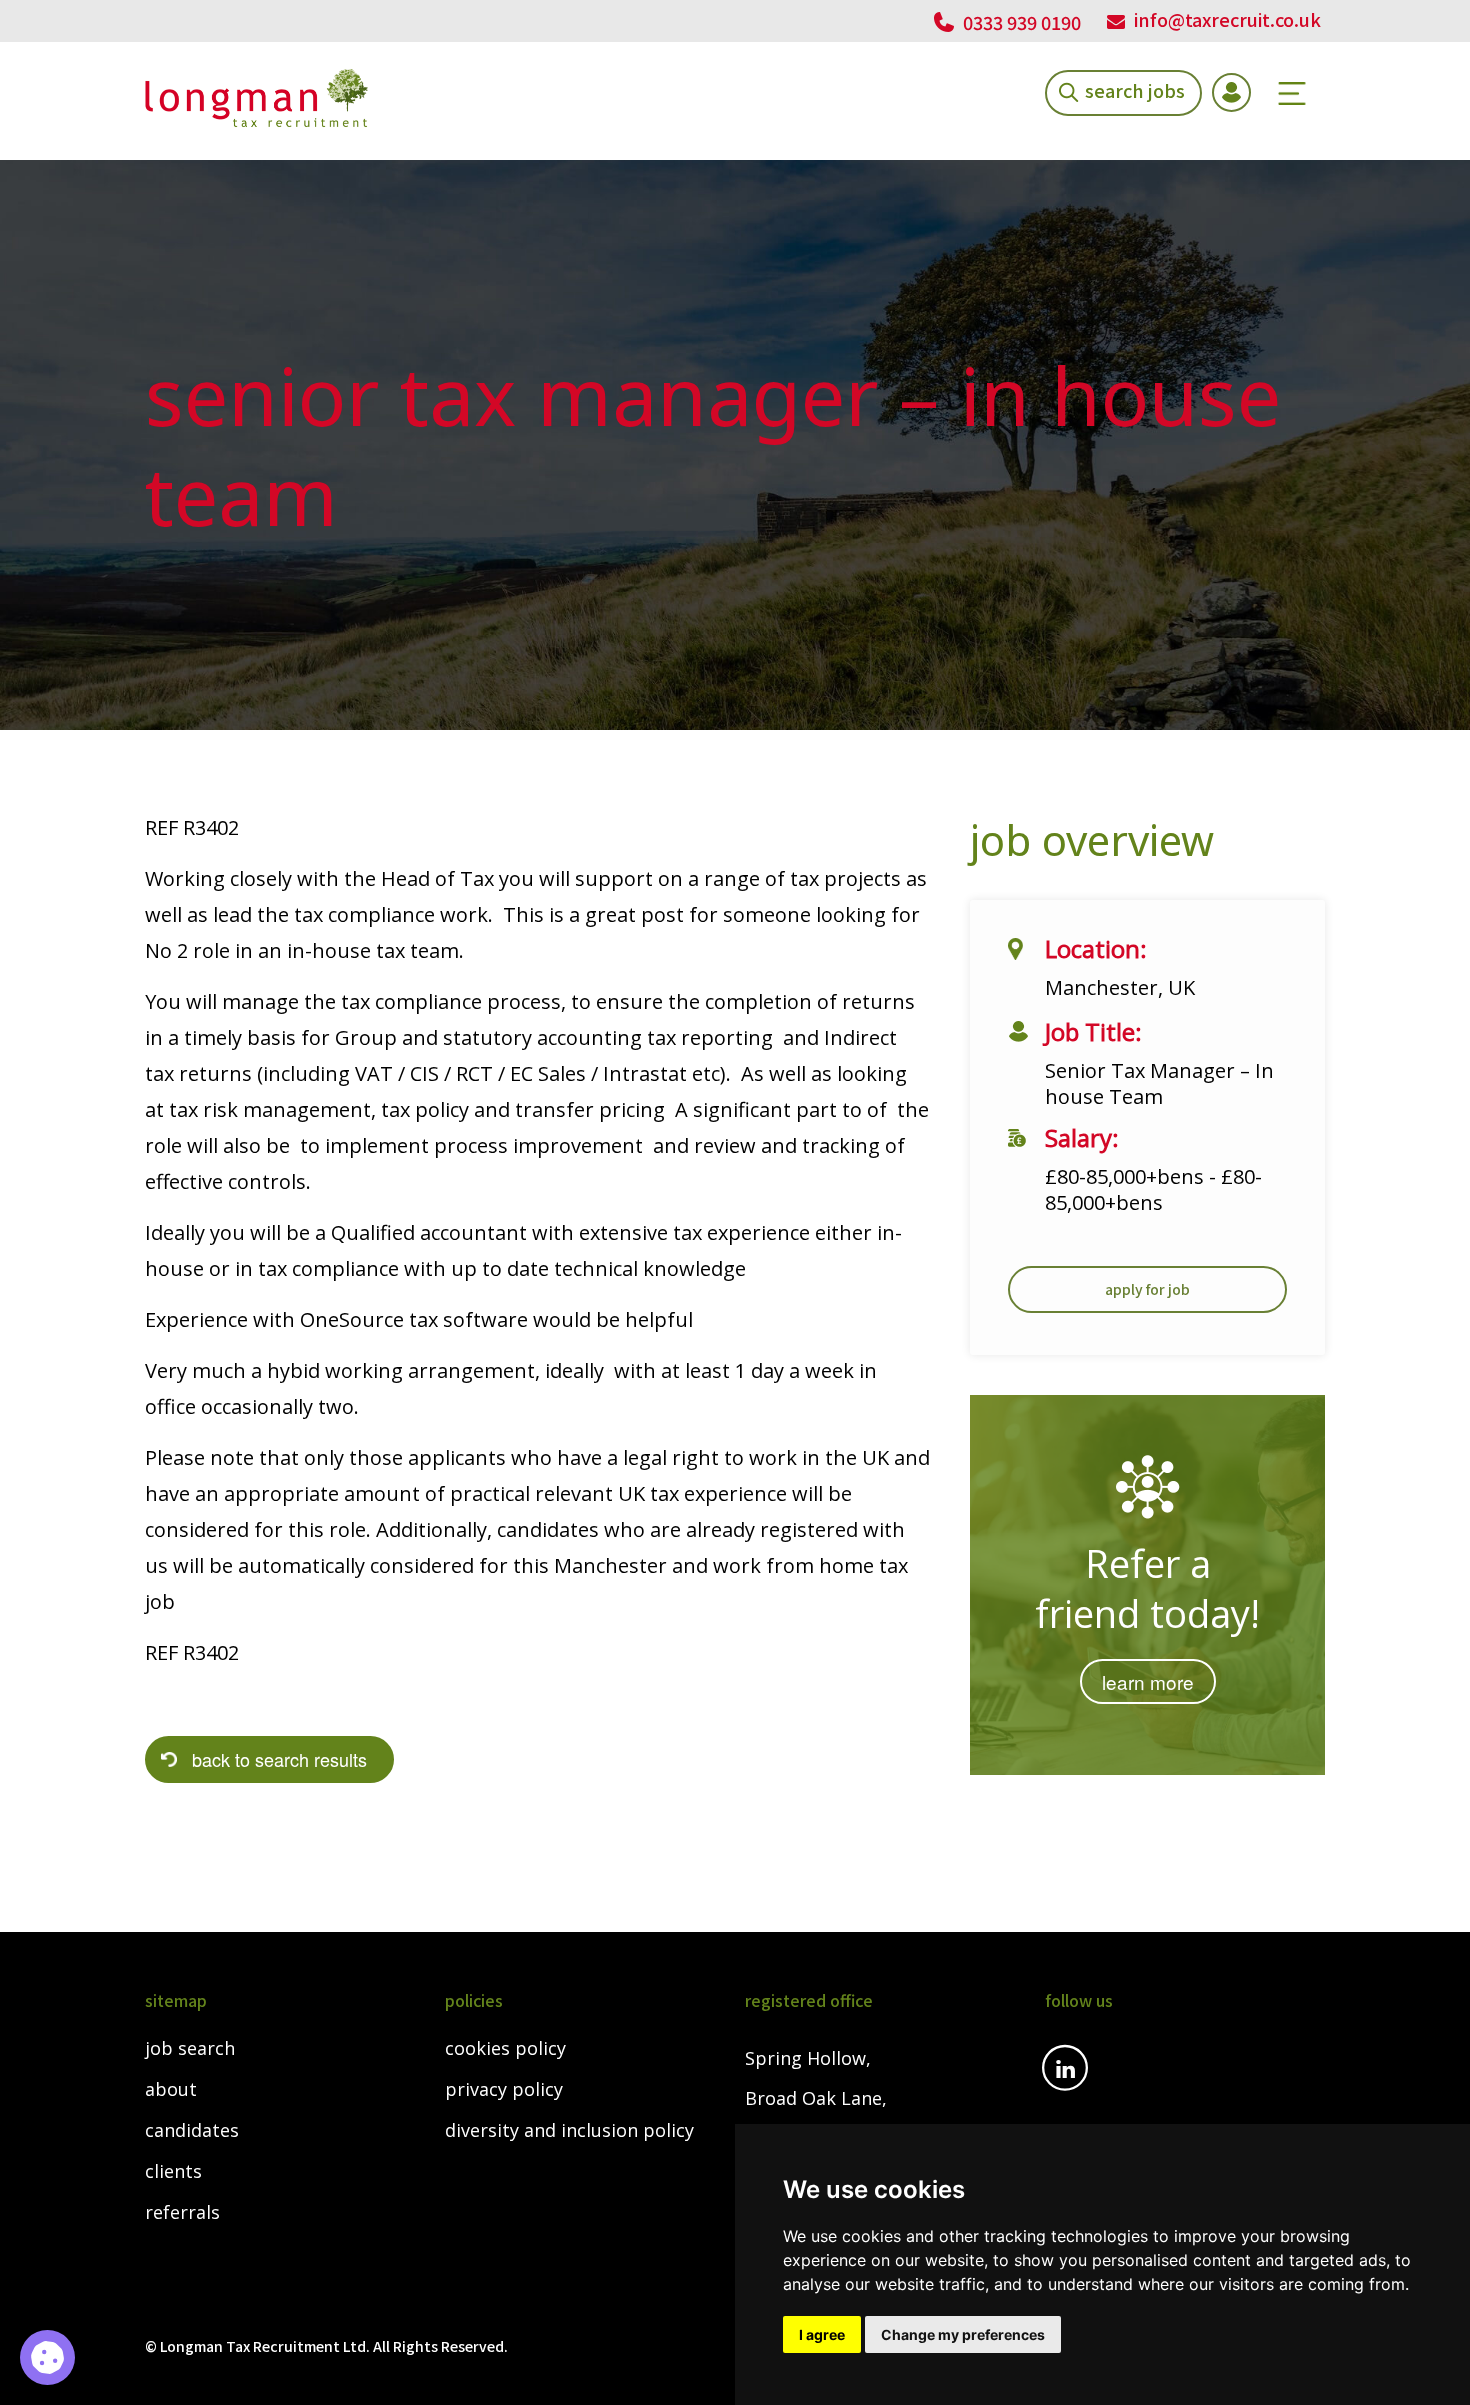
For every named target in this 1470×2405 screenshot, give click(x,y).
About (171, 2090)
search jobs (1135, 89)
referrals (182, 2213)
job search (190, 2049)
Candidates (192, 2131)
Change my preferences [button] (963, 2334)
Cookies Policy (505, 2049)
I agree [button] (822, 2334)
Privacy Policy (504, 2090)
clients (173, 2172)
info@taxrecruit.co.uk (1227, 19)
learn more (1148, 1681)
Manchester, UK (1120, 987)
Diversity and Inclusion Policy (569, 2131)
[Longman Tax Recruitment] (256, 98)
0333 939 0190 (1020, 22)
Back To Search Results (279, 1759)
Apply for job (1147, 1289)
